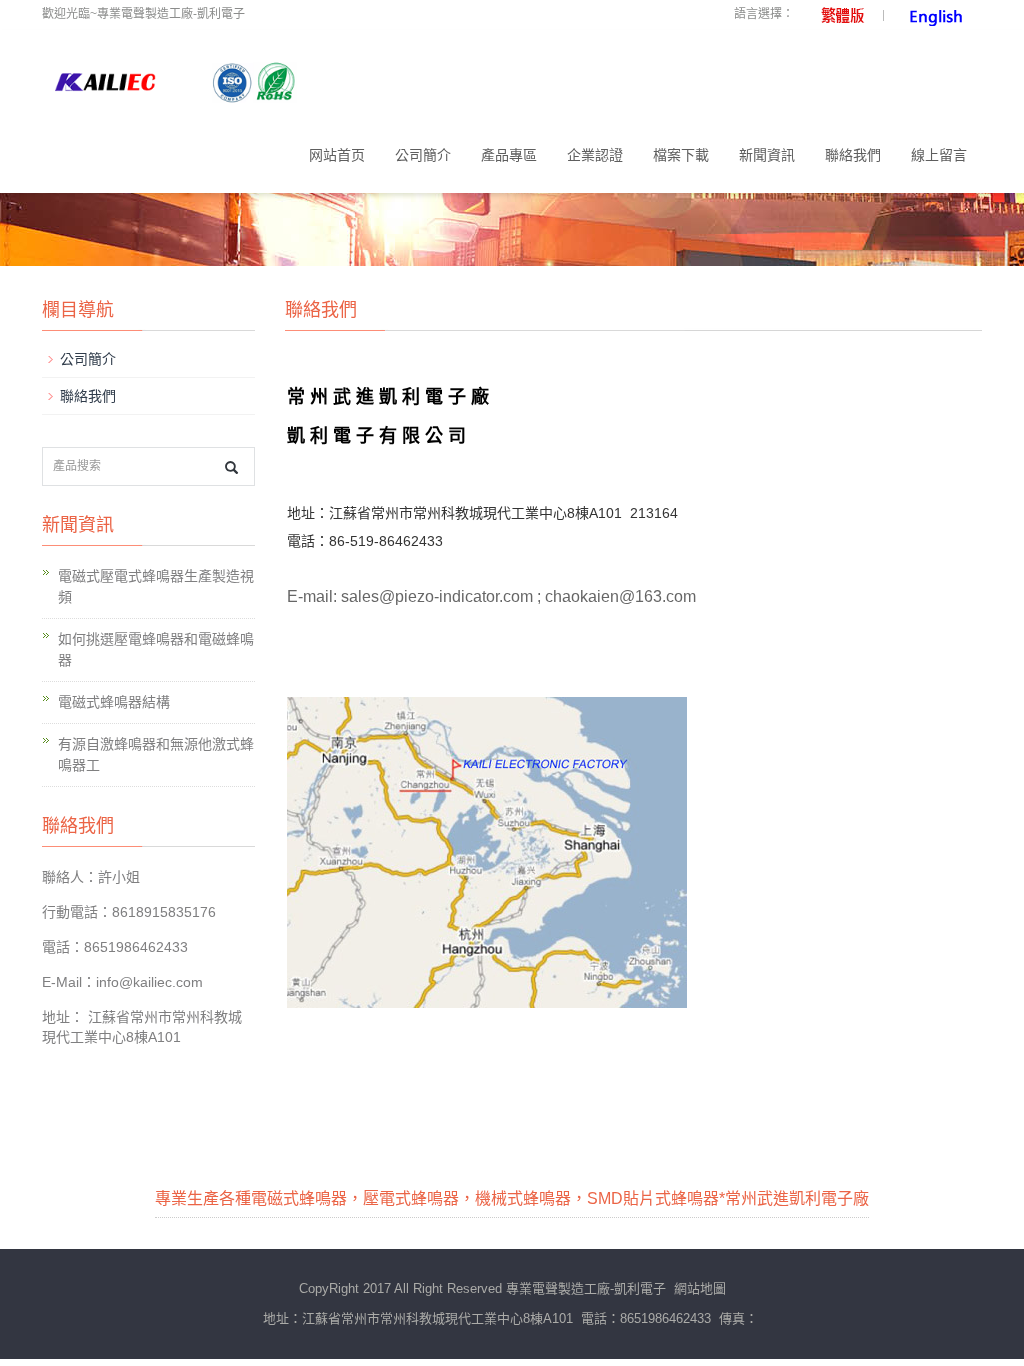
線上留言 (939, 155)
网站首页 (337, 155)
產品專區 (509, 155)
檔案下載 (681, 155)
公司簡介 (423, 155)
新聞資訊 (767, 155)
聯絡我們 (853, 155)
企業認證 (595, 155)
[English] (933, 14)
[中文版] (836, 14)
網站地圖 (700, 1288)
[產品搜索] (231, 467)
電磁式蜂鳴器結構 (114, 702)
